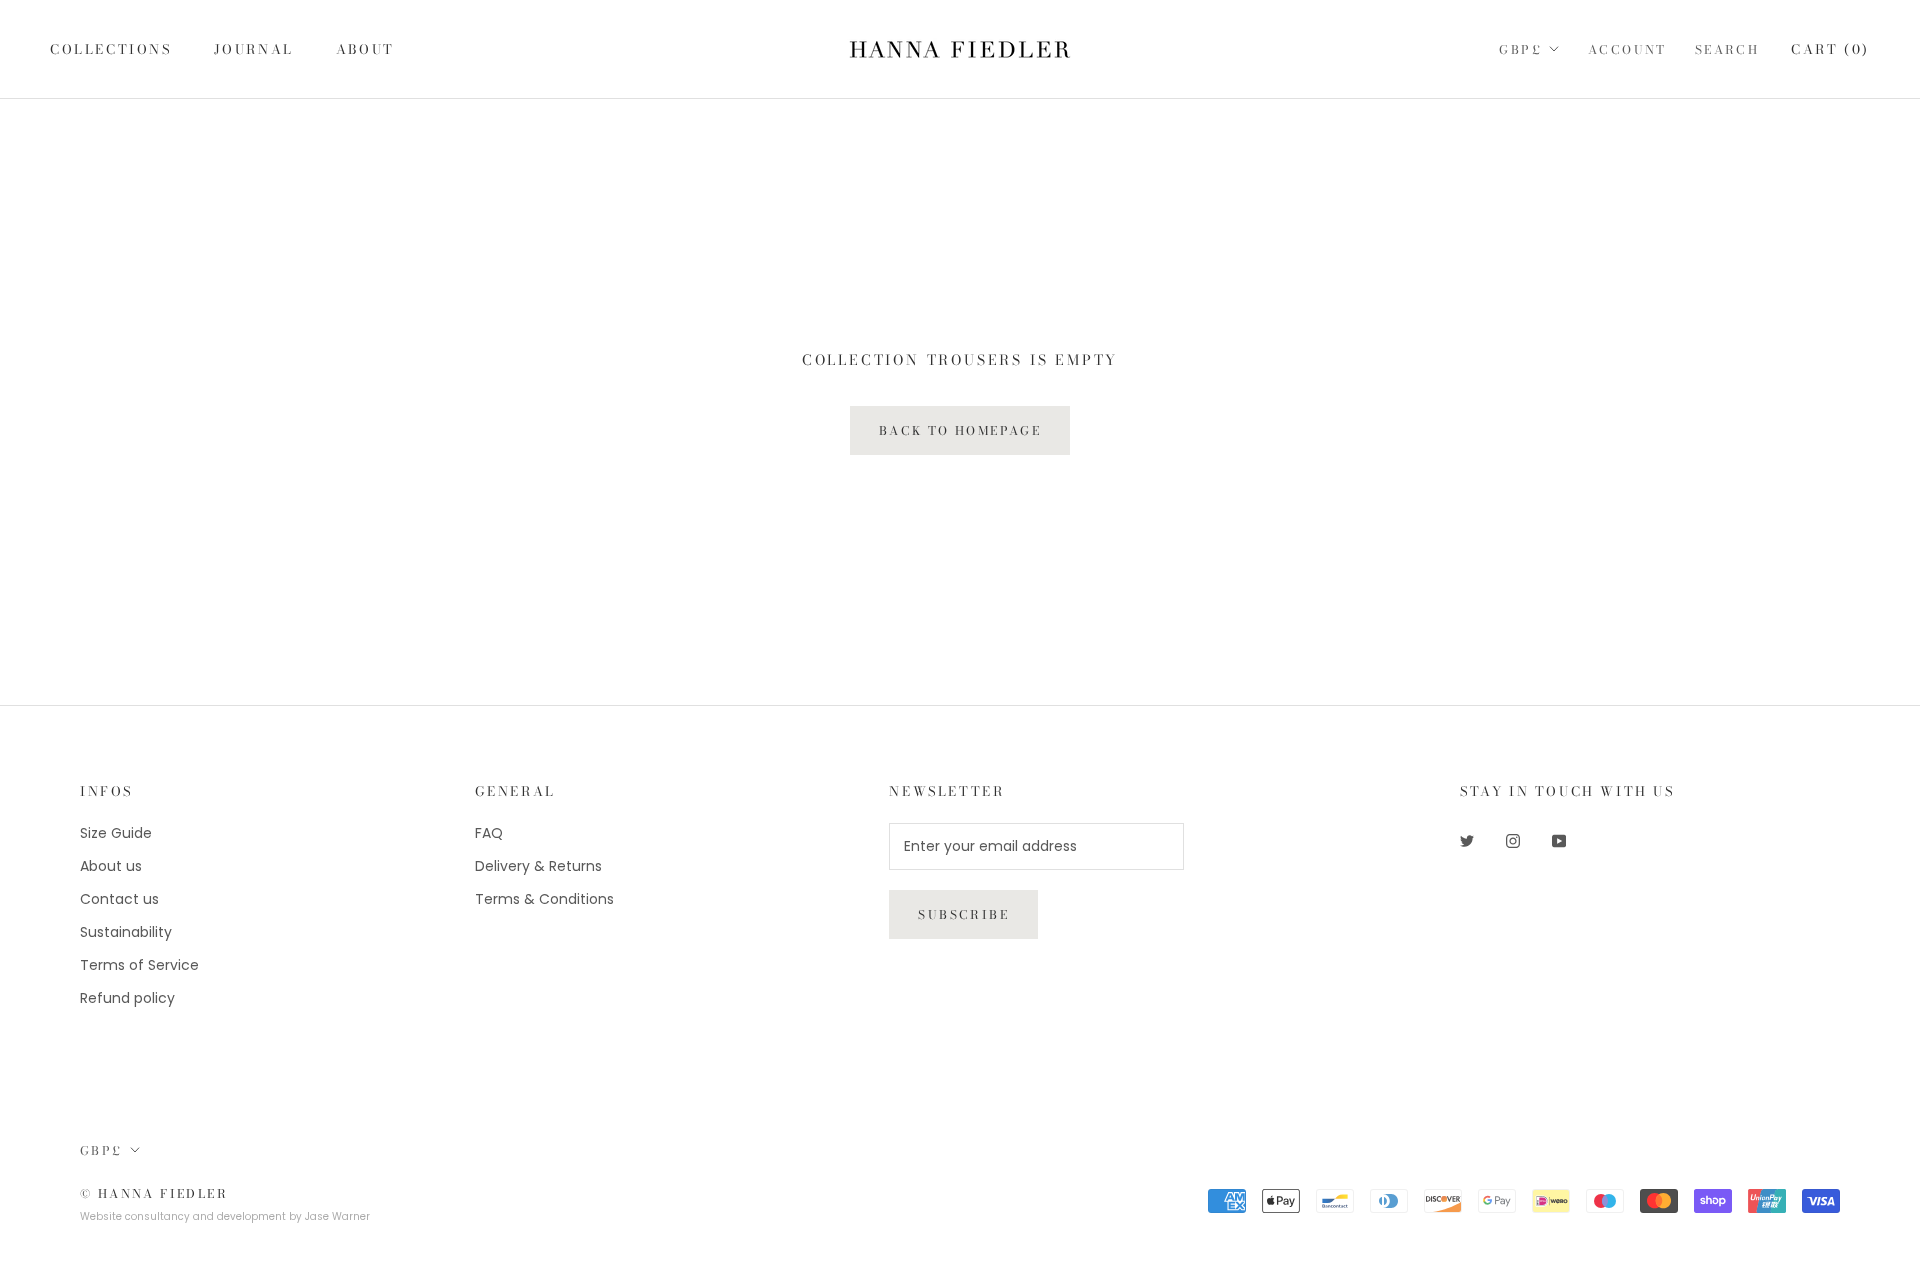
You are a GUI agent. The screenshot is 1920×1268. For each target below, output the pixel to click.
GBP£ (1520, 49)
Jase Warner (337, 1216)
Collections (111, 49)
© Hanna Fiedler (154, 1193)
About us (111, 866)
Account (1627, 49)
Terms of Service (139, 965)
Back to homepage (960, 430)
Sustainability (126, 932)
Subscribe (963, 914)
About (365, 49)
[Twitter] (1467, 840)
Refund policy (127, 998)
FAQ (489, 833)
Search (1727, 49)
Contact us (119, 899)
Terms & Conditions (544, 899)
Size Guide (116, 833)
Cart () (1830, 49)
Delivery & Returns (538, 866)
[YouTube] (1559, 840)
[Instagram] (1513, 840)
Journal (254, 49)
